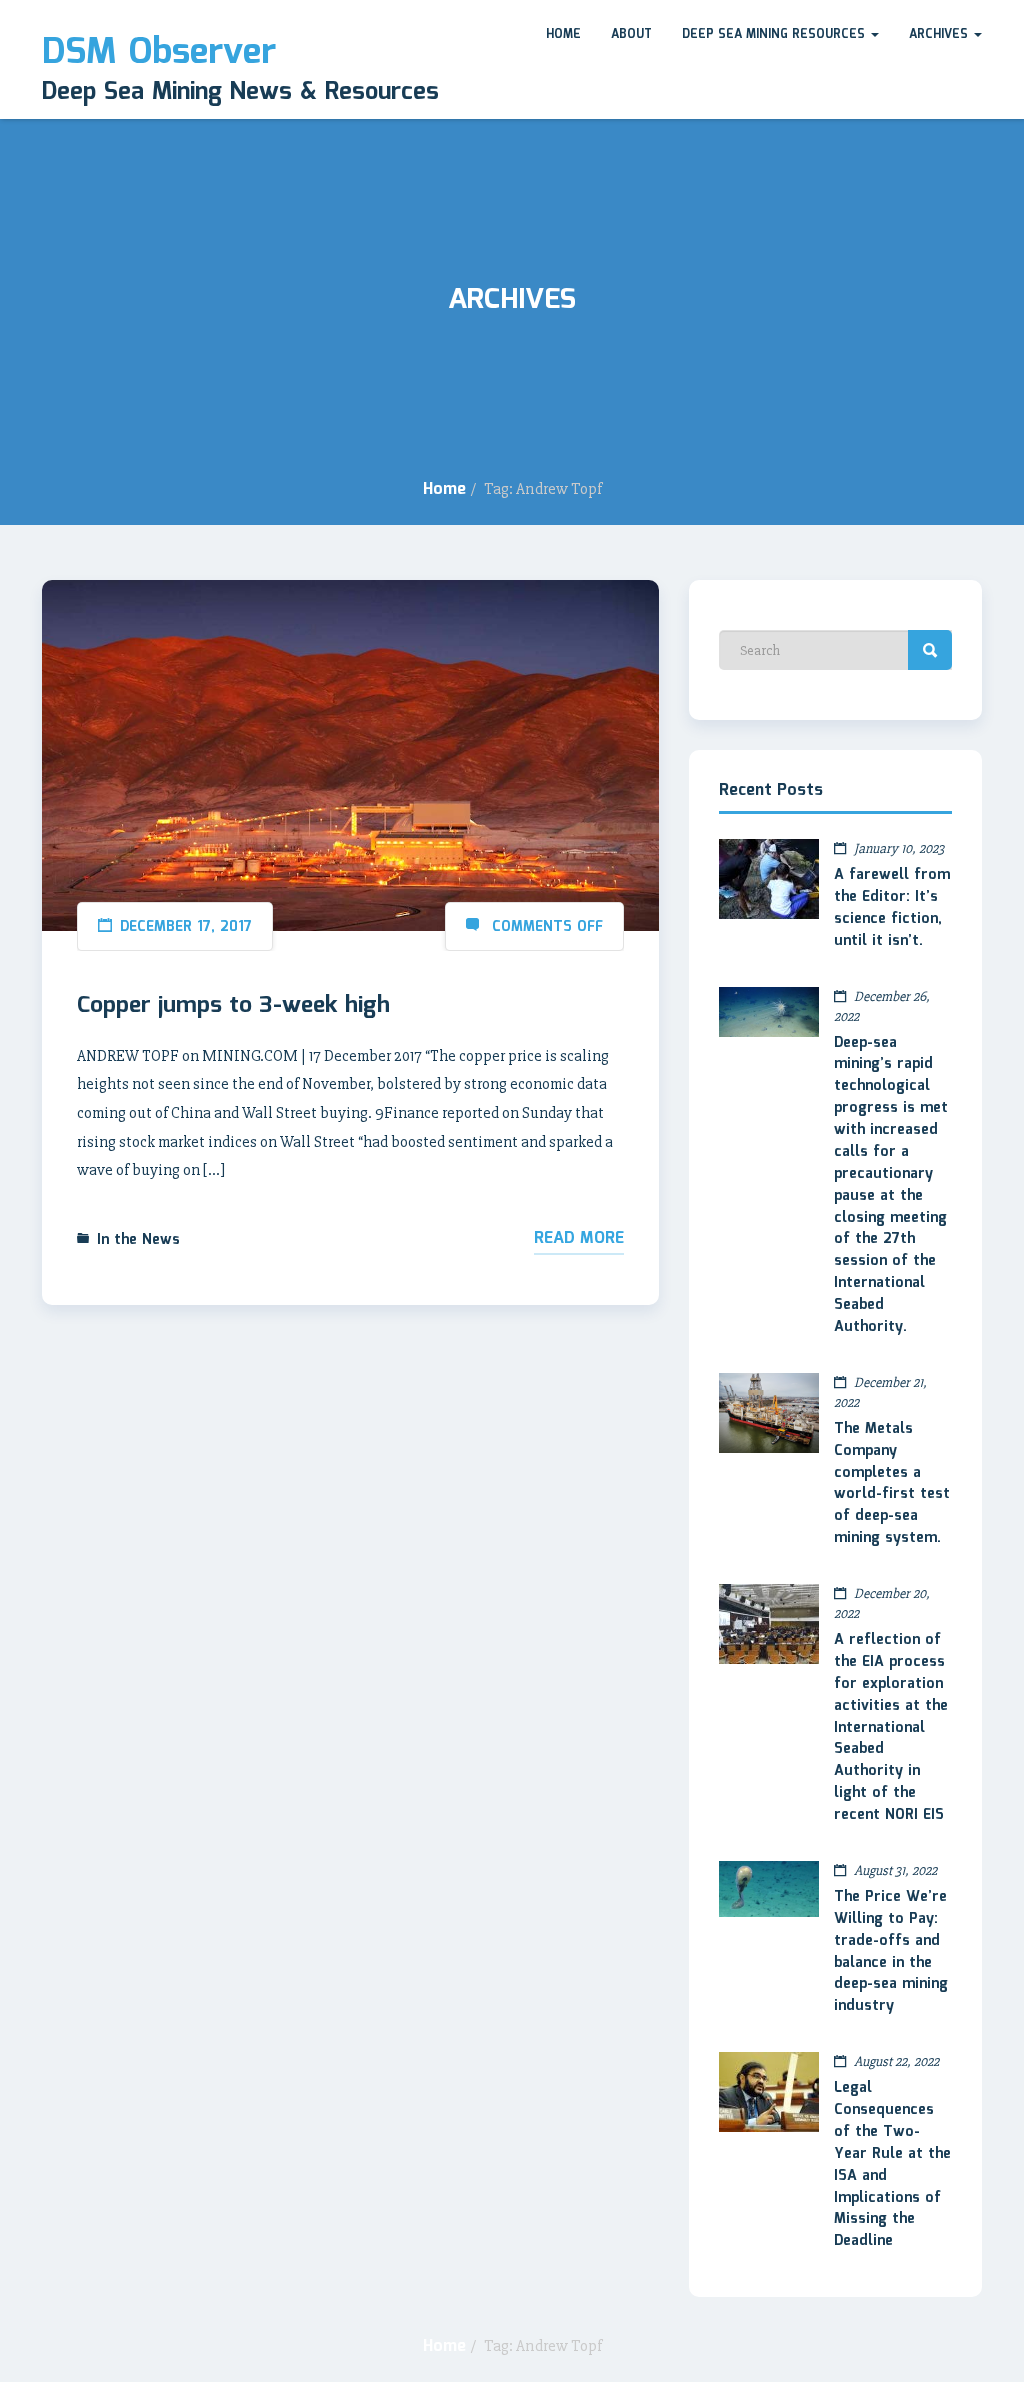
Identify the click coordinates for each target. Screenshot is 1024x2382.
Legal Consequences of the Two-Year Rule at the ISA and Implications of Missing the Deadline (892, 2164)
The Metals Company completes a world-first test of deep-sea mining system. (892, 1483)
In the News (138, 1240)
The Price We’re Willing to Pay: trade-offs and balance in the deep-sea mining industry (891, 1951)
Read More (579, 1238)
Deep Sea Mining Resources (775, 34)
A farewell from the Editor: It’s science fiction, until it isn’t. (892, 908)
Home (563, 34)
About (631, 34)
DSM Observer (159, 53)
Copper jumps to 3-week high (233, 1006)
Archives (940, 34)
